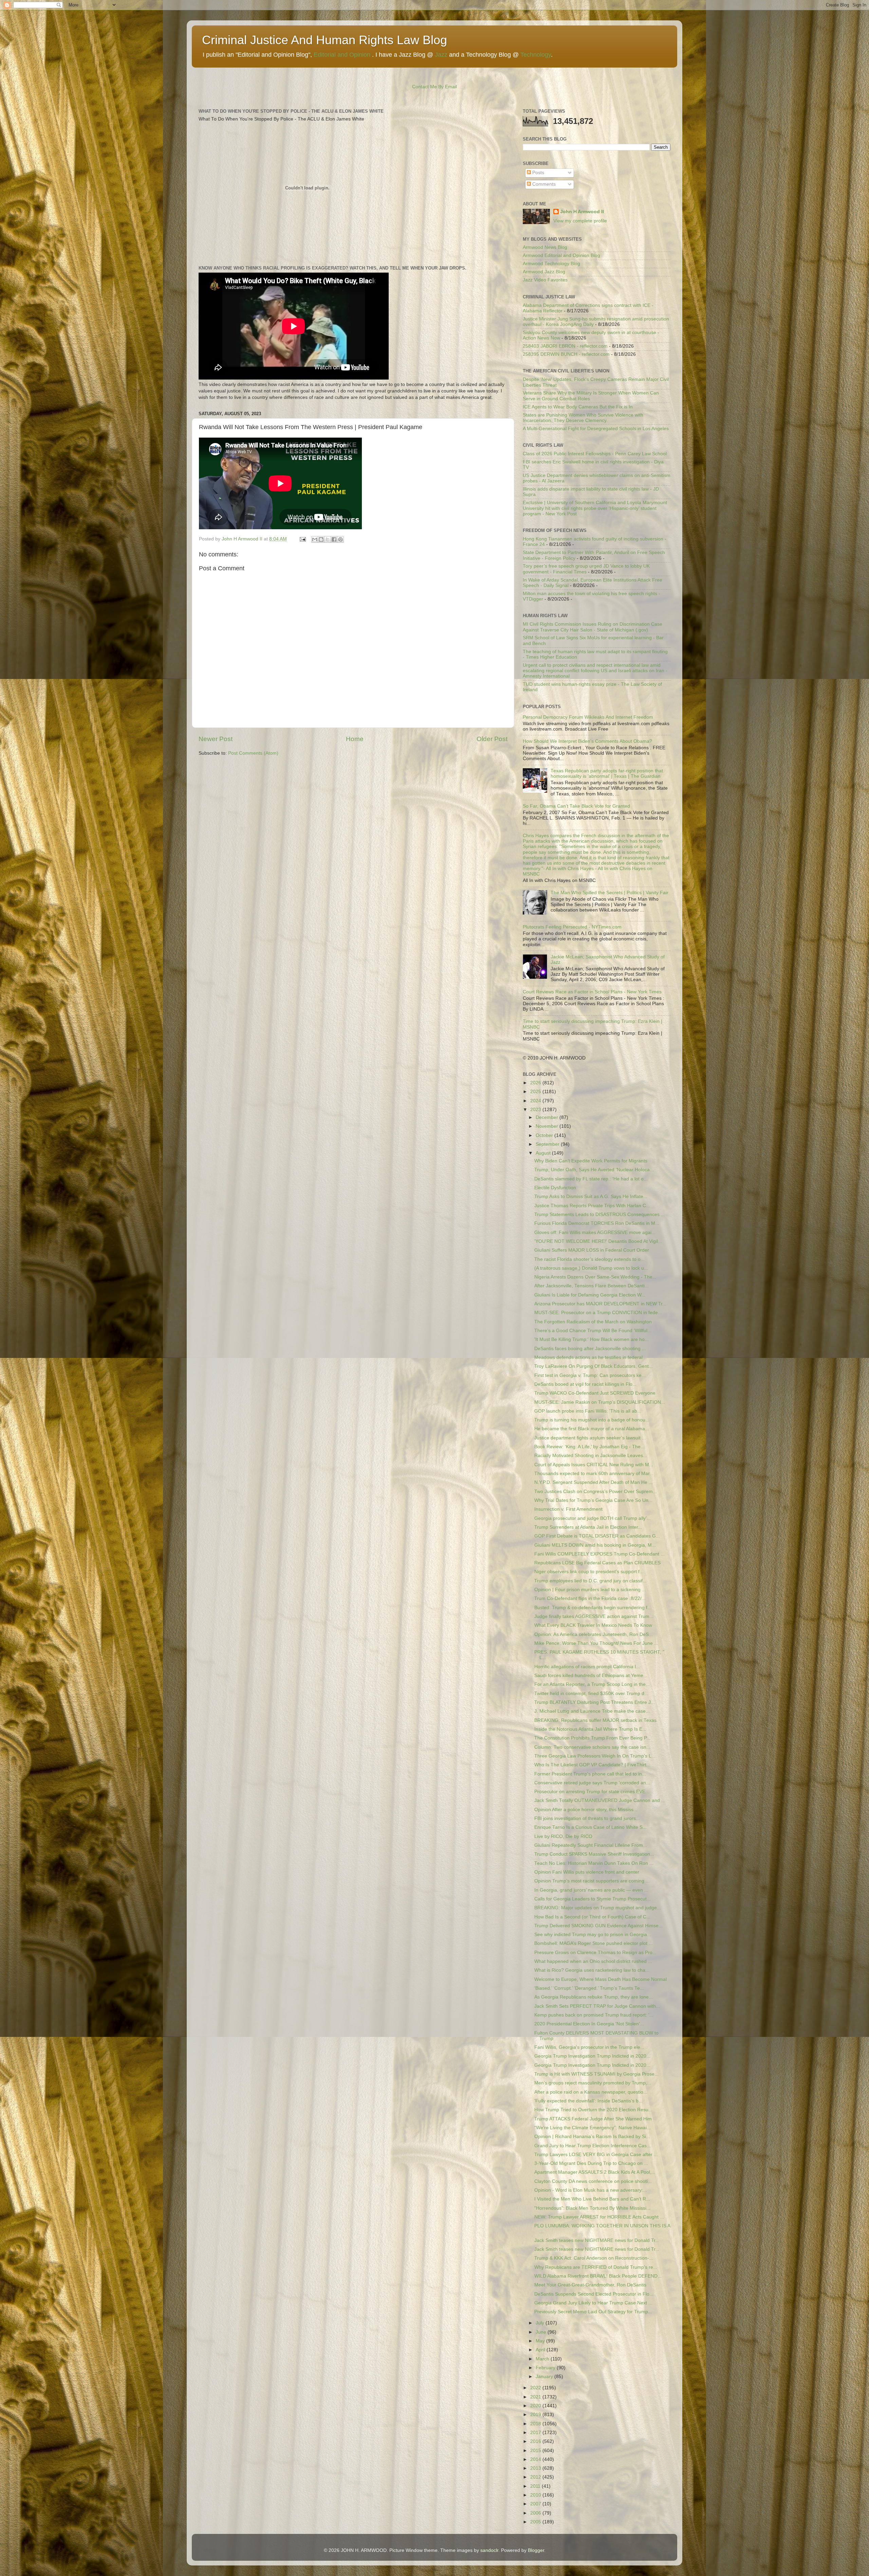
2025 (536, 1092)
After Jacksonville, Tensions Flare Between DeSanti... (591, 1286)
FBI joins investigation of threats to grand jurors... (587, 1818)
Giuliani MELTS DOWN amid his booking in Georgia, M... (595, 1545)
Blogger (536, 2550)
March (543, 2359)
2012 (536, 2477)
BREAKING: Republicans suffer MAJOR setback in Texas (595, 1720)
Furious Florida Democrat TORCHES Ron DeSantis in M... (597, 1223)
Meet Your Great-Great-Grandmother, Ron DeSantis (590, 2285)
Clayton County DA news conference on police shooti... (593, 2181)
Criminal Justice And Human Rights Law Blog (325, 40)
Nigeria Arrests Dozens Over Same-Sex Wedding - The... (595, 1277)
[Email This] (315, 539)
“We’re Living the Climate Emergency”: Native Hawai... (593, 2128)
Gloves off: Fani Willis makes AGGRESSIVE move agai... (595, 1232)
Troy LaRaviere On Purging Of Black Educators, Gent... (594, 1366)
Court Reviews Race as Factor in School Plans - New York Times (592, 992)
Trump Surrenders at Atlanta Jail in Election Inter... (588, 1527)
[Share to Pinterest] (340, 539)
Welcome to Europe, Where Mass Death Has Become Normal (600, 1979)
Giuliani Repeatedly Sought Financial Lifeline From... (591, 1845)
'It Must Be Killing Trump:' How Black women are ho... (591, 1339)
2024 (536, 1101)
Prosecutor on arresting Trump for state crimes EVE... (592, 1792)
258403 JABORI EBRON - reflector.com (565, 346)
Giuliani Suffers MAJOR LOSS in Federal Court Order (592, 1250)
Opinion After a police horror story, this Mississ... (586, 1810)
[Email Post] (302, 539)
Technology (536, 55)
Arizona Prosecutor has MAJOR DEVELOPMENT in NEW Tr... (600, 1304)
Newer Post (216, 739)
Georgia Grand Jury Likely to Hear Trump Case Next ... (593, 2303)
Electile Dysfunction (555, 1188)
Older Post (492, 739)
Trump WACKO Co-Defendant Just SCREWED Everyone (595, 1393)
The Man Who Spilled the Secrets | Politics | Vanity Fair (609, 893)
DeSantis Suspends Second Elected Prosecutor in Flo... (594, 2294)
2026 (536, 1083)
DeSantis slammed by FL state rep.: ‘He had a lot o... (591, 1179)
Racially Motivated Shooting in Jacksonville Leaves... (591, 1456)
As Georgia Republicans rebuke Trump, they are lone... (594, 1997)
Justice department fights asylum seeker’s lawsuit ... (590, 1438)
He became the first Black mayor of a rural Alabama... (592, 1429)
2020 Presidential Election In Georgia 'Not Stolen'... (589, 2024)
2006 (536, 2513)
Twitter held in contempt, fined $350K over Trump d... (591, 1694)
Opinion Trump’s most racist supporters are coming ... (592, 1881)
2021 (536, 2397)
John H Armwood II (582, 212)
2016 (536, 2441)
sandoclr (489, 2550)
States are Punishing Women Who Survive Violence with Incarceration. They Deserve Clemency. (583, 418)
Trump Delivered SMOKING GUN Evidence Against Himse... (598, 1926)
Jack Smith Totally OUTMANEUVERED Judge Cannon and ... (600, 1800)
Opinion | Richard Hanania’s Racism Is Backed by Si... (592, 2137)
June (542, 2332)
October (545, 1135)
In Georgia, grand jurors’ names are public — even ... (591, 1890)
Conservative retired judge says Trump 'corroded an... (592, 1783)
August (544, 1153)
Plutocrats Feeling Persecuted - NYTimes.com (572, 927)
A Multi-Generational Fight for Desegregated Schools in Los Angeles (596, 429)
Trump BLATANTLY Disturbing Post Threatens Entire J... (595, 1702)
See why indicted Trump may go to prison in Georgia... (593, 1935)
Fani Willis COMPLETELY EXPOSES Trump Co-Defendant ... (599, 1554)
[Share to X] (328, 539)
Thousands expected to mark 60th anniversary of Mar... (594, 1474)
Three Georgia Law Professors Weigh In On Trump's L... (595, 1756)
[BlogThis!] (321, 539)
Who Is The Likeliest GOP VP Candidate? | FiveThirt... (592, 1765)
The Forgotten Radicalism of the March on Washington (593, 1322)
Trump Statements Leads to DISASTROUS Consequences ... (600, 1215)
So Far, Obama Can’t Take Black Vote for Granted (576, 806)
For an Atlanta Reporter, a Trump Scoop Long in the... (592, 1684)
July (541, 2323)
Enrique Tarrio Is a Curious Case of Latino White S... (590, 1827)
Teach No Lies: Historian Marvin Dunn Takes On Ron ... (594, 1863)
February (546, 2368)
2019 (536, 2415)
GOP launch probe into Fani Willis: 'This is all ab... (588, 1411)
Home (355, 739)
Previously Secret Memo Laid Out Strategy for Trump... (593, 2312)
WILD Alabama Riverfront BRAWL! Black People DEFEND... (598, 2276)
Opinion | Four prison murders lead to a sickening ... (590, 1590)
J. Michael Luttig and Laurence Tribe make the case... (592, 1711)
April (541, 2350)
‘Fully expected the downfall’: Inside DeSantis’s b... (588, 2101)
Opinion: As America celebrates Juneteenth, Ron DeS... (594, 1634)
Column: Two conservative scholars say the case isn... (592, 1747)
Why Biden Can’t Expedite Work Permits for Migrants (591, 1161)
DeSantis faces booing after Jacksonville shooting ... (590, 1349)
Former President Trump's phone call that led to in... (590, 1774)
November (548, 1126)
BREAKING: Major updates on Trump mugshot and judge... (598, 1908)
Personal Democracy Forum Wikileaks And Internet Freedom (588, 717)
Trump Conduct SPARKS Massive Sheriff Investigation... (594, 1854)
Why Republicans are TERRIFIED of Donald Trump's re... (596, 2267)
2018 (536, 2424)
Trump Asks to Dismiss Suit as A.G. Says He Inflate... (591, 1197)
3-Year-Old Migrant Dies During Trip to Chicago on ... (591, 2163)
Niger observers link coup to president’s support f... (589, 1572)
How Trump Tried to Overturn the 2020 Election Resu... (593, 2110)
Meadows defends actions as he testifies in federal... (590, 1357)
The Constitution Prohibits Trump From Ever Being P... (592, 1738)
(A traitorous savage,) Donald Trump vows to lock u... (591, 1268)
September (548, 1144)
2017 (536, 2433)
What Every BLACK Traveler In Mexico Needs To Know (593, 1625)
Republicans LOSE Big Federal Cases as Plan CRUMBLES (597, 1563)
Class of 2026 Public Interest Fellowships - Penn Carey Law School (595, 454)
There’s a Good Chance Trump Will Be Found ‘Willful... (593, 1331)
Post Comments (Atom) (253, 753)
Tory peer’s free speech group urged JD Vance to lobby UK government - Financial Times (586, 569)
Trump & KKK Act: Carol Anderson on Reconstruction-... (594, 2258)
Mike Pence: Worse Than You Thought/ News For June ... (596, 1643)
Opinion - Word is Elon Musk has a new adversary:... (591, 2190)
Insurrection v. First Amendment (568, 1509)
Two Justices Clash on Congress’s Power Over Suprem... (596, 1492)
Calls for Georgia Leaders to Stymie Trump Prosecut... (593, 1899)
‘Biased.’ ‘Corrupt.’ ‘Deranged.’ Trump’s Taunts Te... (589, 1988)
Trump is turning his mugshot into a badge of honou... (592, 1420)
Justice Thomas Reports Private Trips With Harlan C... (592, 1206)
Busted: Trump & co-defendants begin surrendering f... (593, 1608)
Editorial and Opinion (342, 55)
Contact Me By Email (434, 87)
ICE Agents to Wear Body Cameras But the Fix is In (578, 407)
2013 (536, 2468)
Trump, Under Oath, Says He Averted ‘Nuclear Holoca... (594, 1170)
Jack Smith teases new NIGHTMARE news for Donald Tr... (597, 2240)
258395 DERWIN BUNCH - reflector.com (566, 354)
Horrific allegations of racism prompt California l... (587, 1667)
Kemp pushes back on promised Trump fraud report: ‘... (594, 2015)
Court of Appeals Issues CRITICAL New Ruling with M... (594, 1465)
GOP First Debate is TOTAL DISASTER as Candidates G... (597, 1536)
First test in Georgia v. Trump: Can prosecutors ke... (590, 1375)
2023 (536, 1110)
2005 (536, 2522)
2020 (536, 2406)
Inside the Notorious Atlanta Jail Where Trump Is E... (590, 1729)
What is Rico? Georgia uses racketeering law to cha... (592, 1970)
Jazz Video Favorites (545, 280)
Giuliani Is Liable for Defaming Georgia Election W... (590, 1295)
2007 (536, 2504)
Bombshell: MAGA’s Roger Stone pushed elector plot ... (594, 1943)
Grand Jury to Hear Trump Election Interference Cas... (593, 2146)
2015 (536, 2451)
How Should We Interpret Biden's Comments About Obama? (587, 741)
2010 (536, 2495)
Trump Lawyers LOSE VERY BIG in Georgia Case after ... (596, 2155)
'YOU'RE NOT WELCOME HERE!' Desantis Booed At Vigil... (598, 1241)
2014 (536, 2459)
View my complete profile (580, 221)
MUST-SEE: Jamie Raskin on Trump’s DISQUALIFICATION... (600, 1402)
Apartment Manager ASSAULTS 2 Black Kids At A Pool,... (595, 2172)
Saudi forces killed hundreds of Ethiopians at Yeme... (591, 1676)
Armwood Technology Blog (551, 264)
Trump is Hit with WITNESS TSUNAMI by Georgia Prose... (596, 2074)
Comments (543, 184)
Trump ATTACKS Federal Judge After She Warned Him (593, 2119)
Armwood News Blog (545, 247)
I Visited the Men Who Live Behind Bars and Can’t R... (592, 2199)
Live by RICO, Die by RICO (563, 1836)
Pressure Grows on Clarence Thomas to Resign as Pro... (595, 1953)
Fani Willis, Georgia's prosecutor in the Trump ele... (589, 2047)
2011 (536, 2486)
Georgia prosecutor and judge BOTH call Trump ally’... (593, 1518)
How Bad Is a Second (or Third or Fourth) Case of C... (592, 1917)
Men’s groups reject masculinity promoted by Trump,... (593, 2083)
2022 (536, 2388)
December (548, 1117)
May (541, 2341)
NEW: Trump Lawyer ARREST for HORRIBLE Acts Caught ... (599, 2217)
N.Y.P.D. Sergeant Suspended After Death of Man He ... (594, 1482)
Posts (538, 173)
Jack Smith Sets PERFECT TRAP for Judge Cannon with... (597, 2006)
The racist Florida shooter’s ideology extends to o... (589, 1259)
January (545, 2377)
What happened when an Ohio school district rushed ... (593, 1961)
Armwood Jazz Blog (544, 272)
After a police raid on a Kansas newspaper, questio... (591, 2092)
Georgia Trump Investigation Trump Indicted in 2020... (592, 2056)
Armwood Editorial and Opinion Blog (561, 255)
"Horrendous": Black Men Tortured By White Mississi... (592, 2208)
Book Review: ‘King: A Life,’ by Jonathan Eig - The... (589, 1447)
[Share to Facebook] (334, 539)
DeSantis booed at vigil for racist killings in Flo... (585, 1384)
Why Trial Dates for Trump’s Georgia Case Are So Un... (593, 1500)
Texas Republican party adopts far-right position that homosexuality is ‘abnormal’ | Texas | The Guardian (607, 774)
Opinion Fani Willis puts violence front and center (587, 1872)
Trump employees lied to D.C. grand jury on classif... (590, 1581)
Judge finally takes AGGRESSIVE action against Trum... (594, 1616)
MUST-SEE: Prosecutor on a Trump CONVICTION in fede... (598, 1313)
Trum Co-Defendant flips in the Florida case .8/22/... (590, 1598)
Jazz (441, 55)
